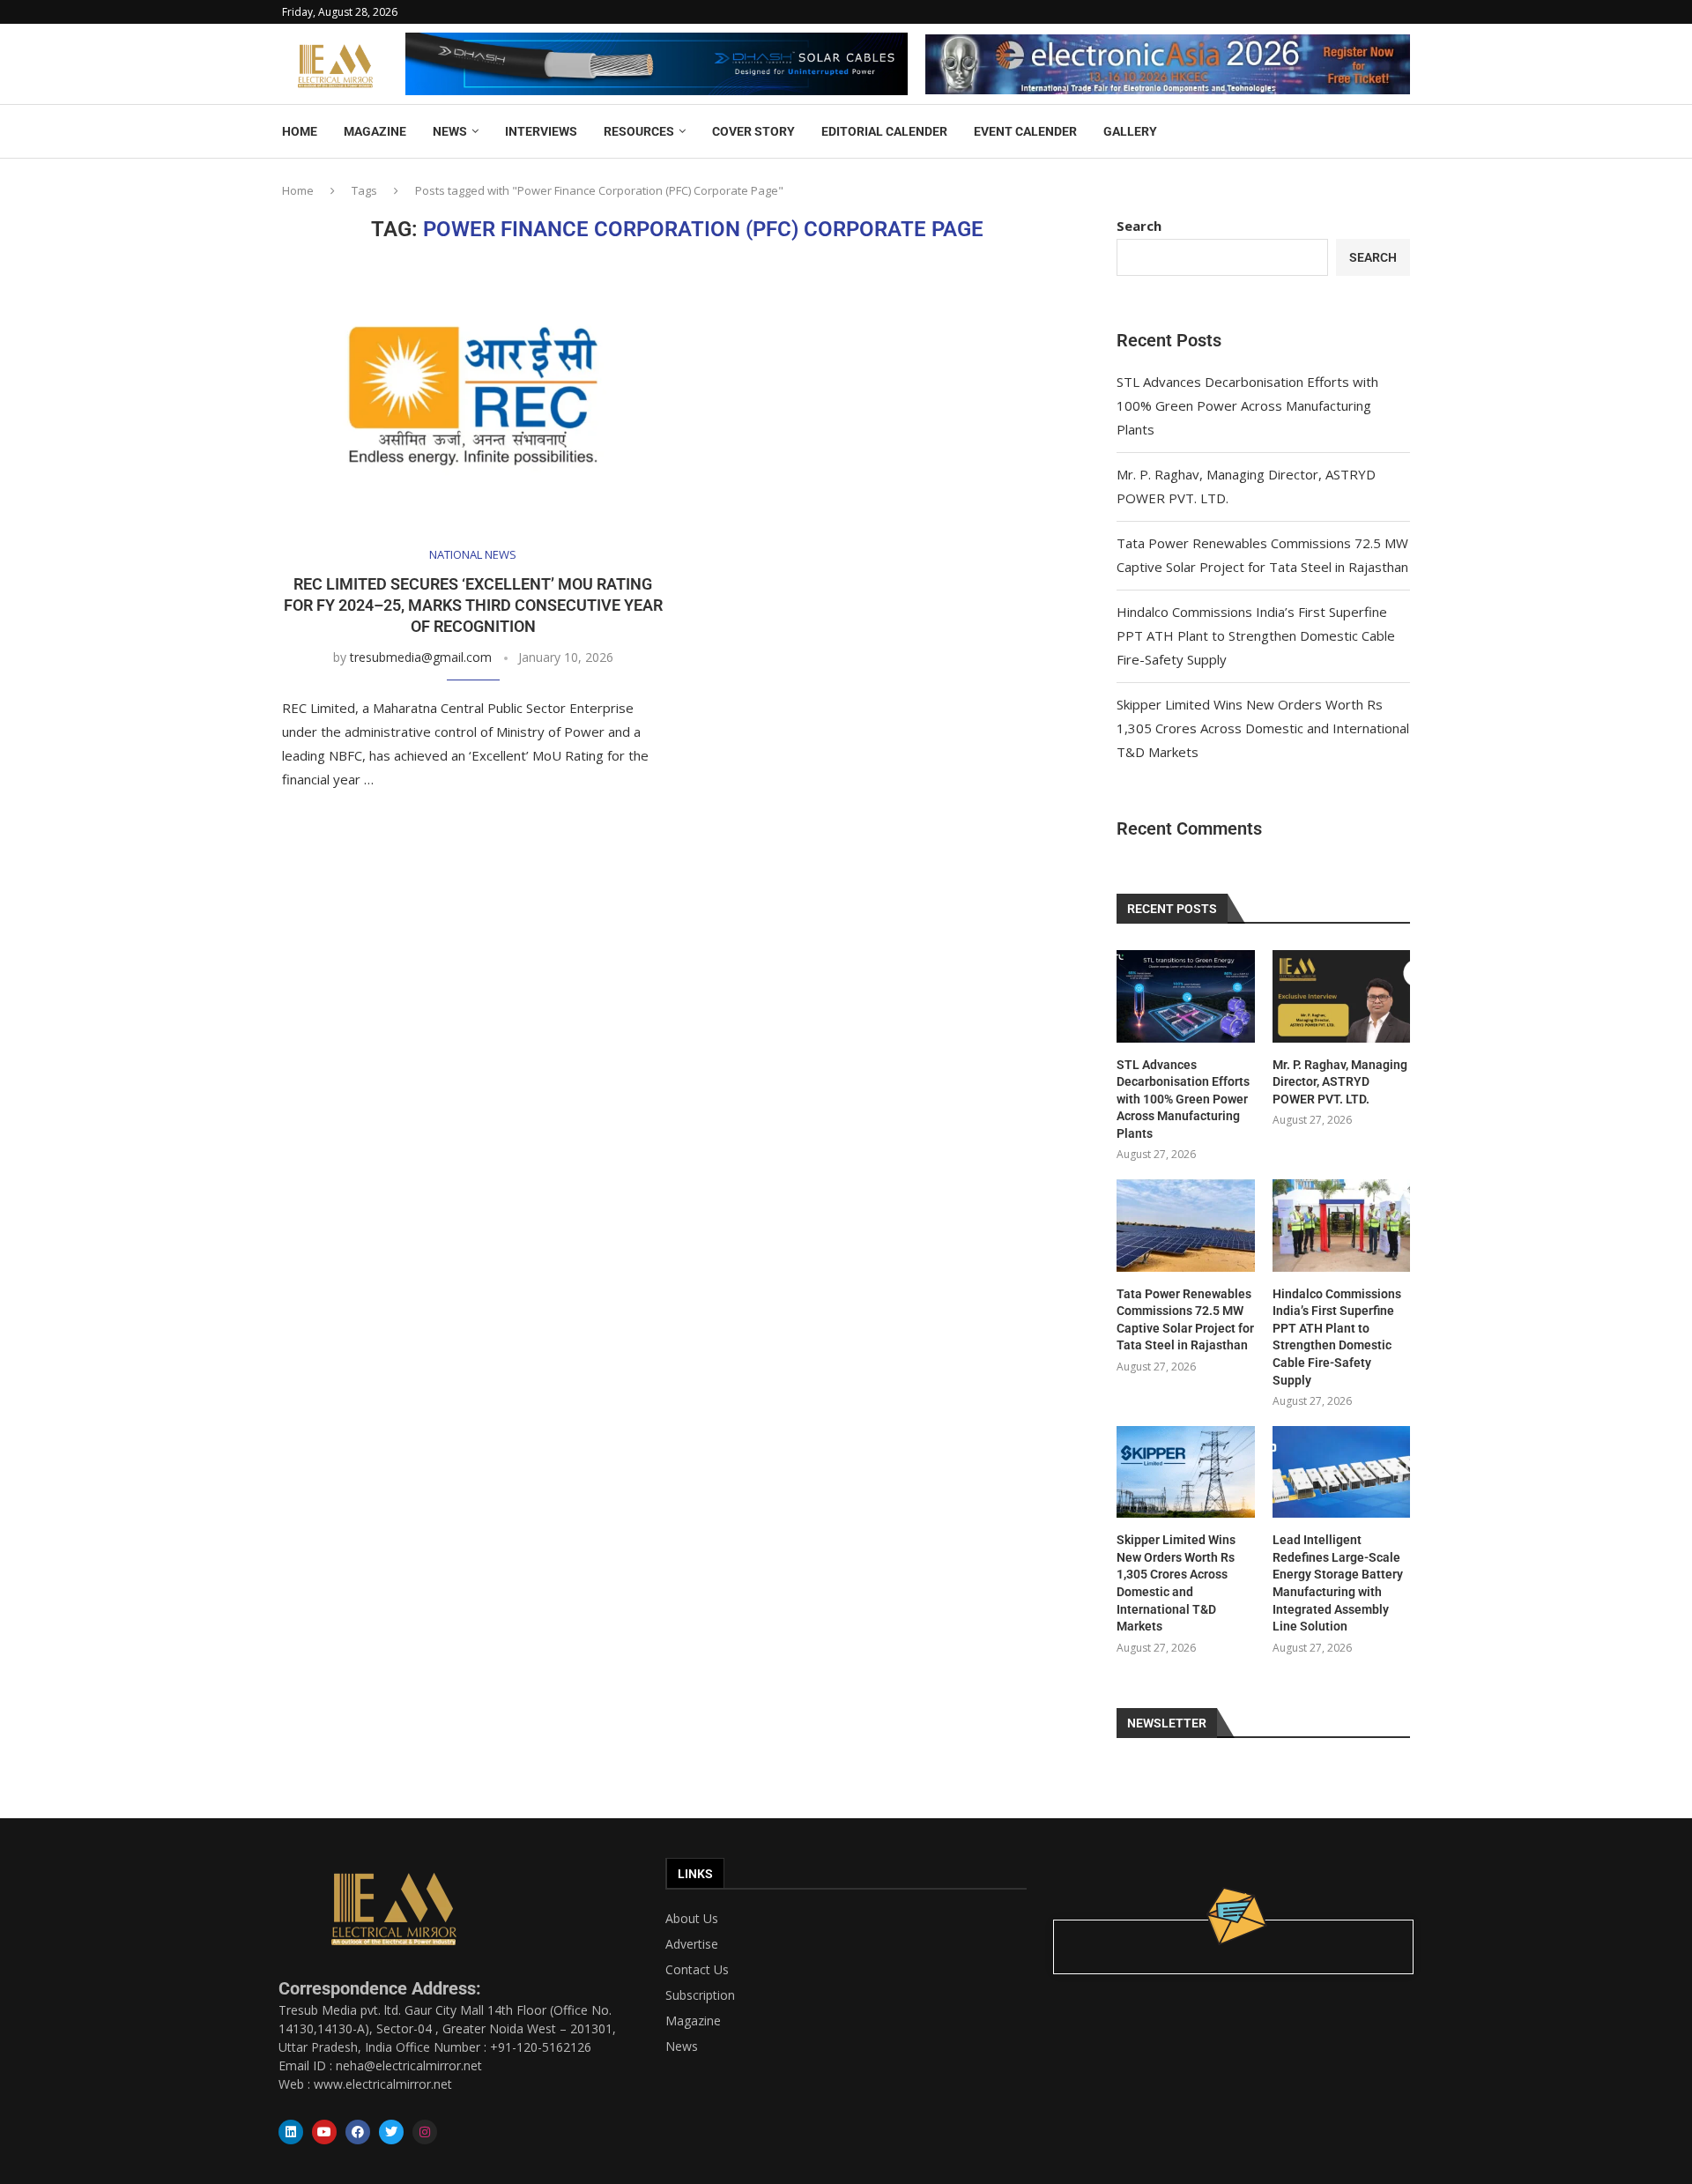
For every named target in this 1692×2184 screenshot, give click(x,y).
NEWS (450, 131)
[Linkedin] (291, 2132)
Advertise (692, 1944)
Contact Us (697, 1970)
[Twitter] (391, 2132)
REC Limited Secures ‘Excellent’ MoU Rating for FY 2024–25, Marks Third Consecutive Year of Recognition (473, 605)
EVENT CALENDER (1025, 131)
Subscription (700, 1995)
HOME (300, 131)
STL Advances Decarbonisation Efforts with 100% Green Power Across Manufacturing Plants (1247, 405)
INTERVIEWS (541, 131)
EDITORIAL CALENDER (884, 131)
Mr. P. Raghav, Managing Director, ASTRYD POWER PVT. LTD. (1340, 1082)
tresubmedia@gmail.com (421, 657)
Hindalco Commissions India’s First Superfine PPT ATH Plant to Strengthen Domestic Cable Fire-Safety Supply (1256, 635)
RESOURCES (639, 131)
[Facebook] (358, 2132)
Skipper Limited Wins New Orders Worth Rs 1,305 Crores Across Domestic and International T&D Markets (1263, 728)
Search (1139, 226)
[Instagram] (425, 2132)
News (682, 2047)
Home (298, 190)
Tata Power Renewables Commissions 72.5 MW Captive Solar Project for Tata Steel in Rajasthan (1185, 1320)
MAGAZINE (375, 131)
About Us (692, 1919)
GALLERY (1130, 131)
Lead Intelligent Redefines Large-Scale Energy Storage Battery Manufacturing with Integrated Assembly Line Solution (1338, 1583)
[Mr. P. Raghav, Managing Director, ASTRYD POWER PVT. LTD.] (1341, 996)
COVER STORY (753, 131)
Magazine (693, 2021)
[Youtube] (324, 2132)
